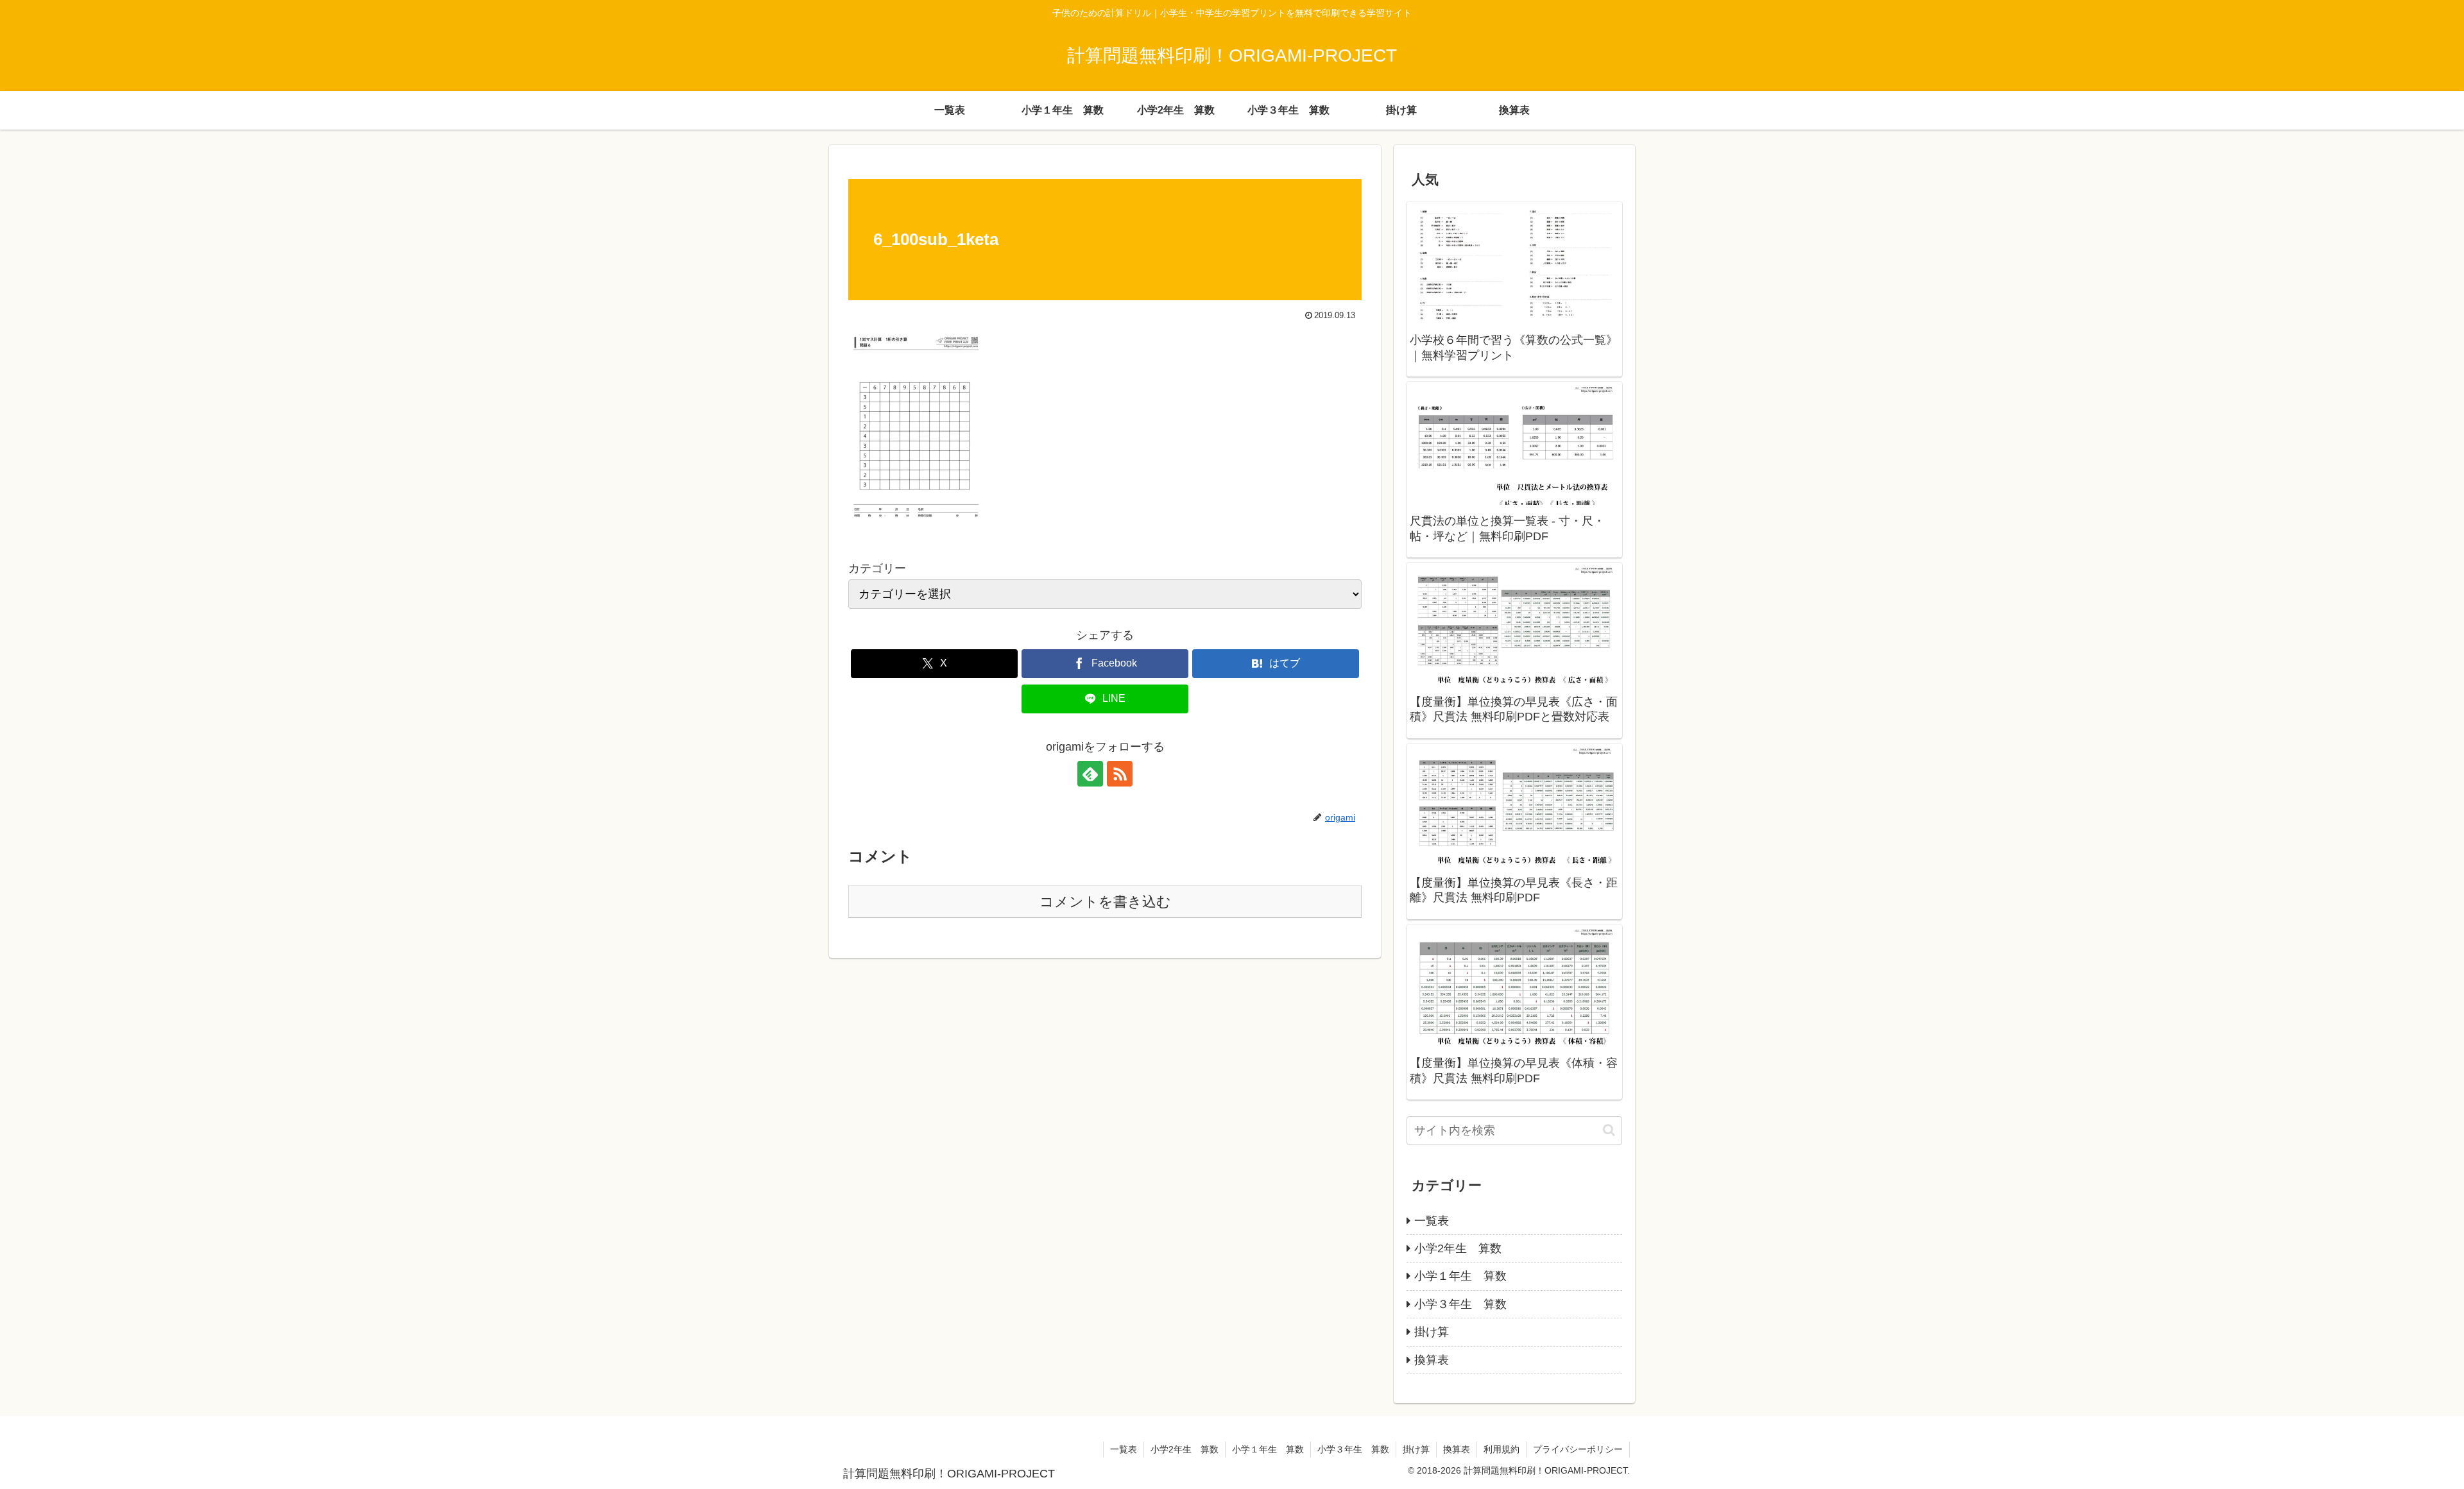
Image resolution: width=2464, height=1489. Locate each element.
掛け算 (1416, 1449)
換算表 (1457, 1449)
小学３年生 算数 (1353, 1449)
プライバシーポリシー (1578, 1449)
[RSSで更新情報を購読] (1120, 774)
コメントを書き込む (1105, 902)
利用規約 (1502, 1449)
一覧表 (1124, 1449)
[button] (1609, 1130)
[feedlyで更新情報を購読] (1090, 774)
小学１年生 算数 (1268, 1449)
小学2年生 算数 (1185, 1449)
